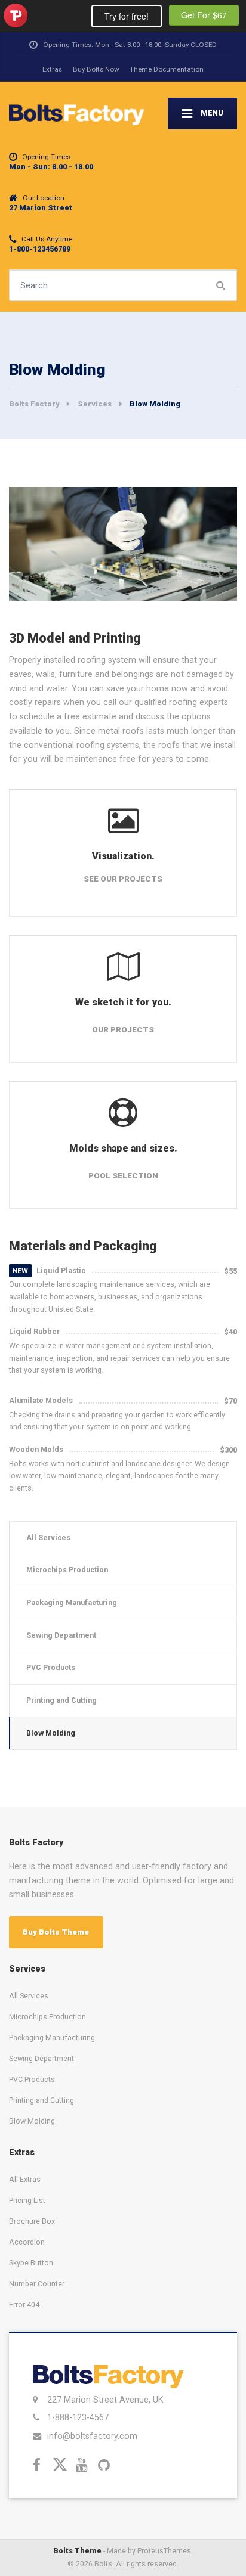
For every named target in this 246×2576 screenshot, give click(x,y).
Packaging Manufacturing (72, 1602)
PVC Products (51, 1667)
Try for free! (127, 16)
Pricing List (27, 2200)
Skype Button (31, 2263)
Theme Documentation (167, 69)
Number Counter (37, 2284)
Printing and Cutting (61, 1700)
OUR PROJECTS (123, 1030)
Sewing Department (61, 1635)
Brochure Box (32, 2221)
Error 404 (24, 2305)
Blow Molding (51, 1733)
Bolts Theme (77, 2551)
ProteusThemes (16, 15)
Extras (52, 69)
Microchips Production (67, 1570)
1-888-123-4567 (78, 2417)
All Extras (25, 2179)
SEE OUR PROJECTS (123, 879)
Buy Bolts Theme (56, 1932)
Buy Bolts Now (96, 69)
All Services (48, 1537)
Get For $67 (204, 15)
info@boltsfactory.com (92, 2436)
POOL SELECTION (123, 1176)
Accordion (27, 2242)
